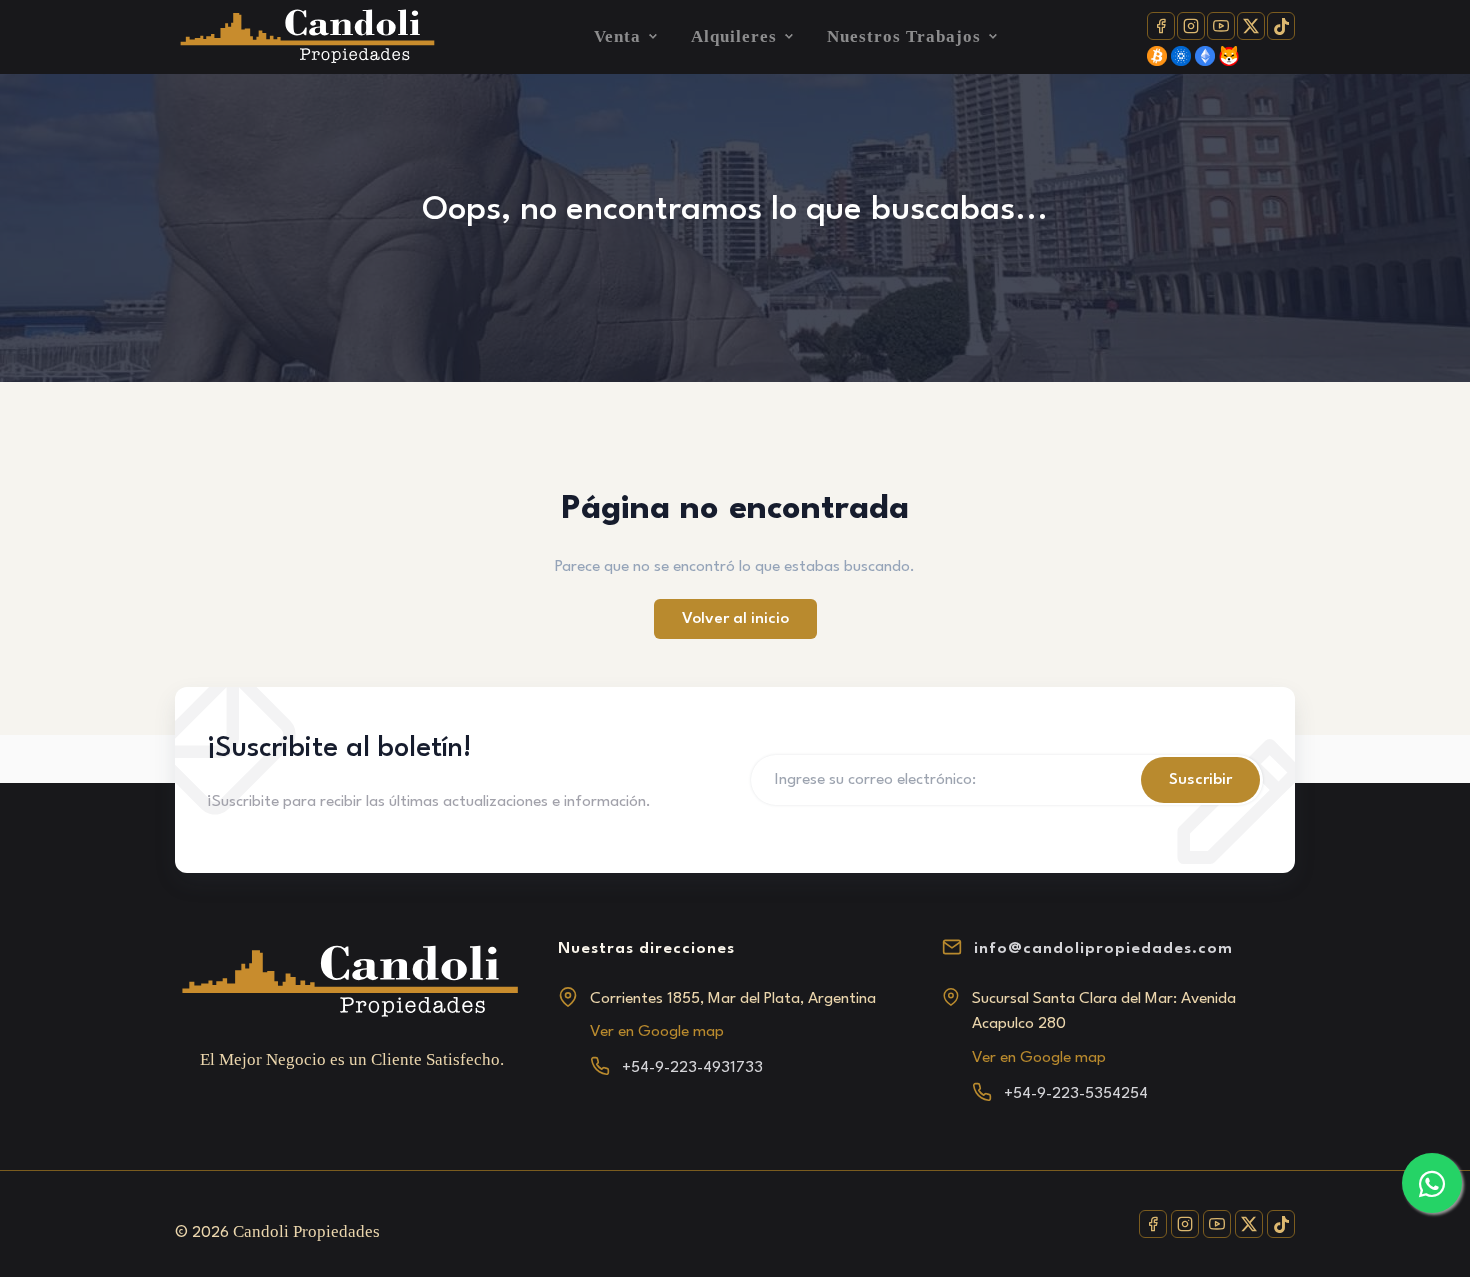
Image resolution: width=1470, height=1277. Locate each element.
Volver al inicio (735, 619)
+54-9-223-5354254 (1076, 1094)
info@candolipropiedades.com (1103, 949)
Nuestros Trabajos (904, 36)
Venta (617, 36)
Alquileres (734, 36)
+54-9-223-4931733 (692, 1068)
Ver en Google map (657, 1032)
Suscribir (1200, 780)
